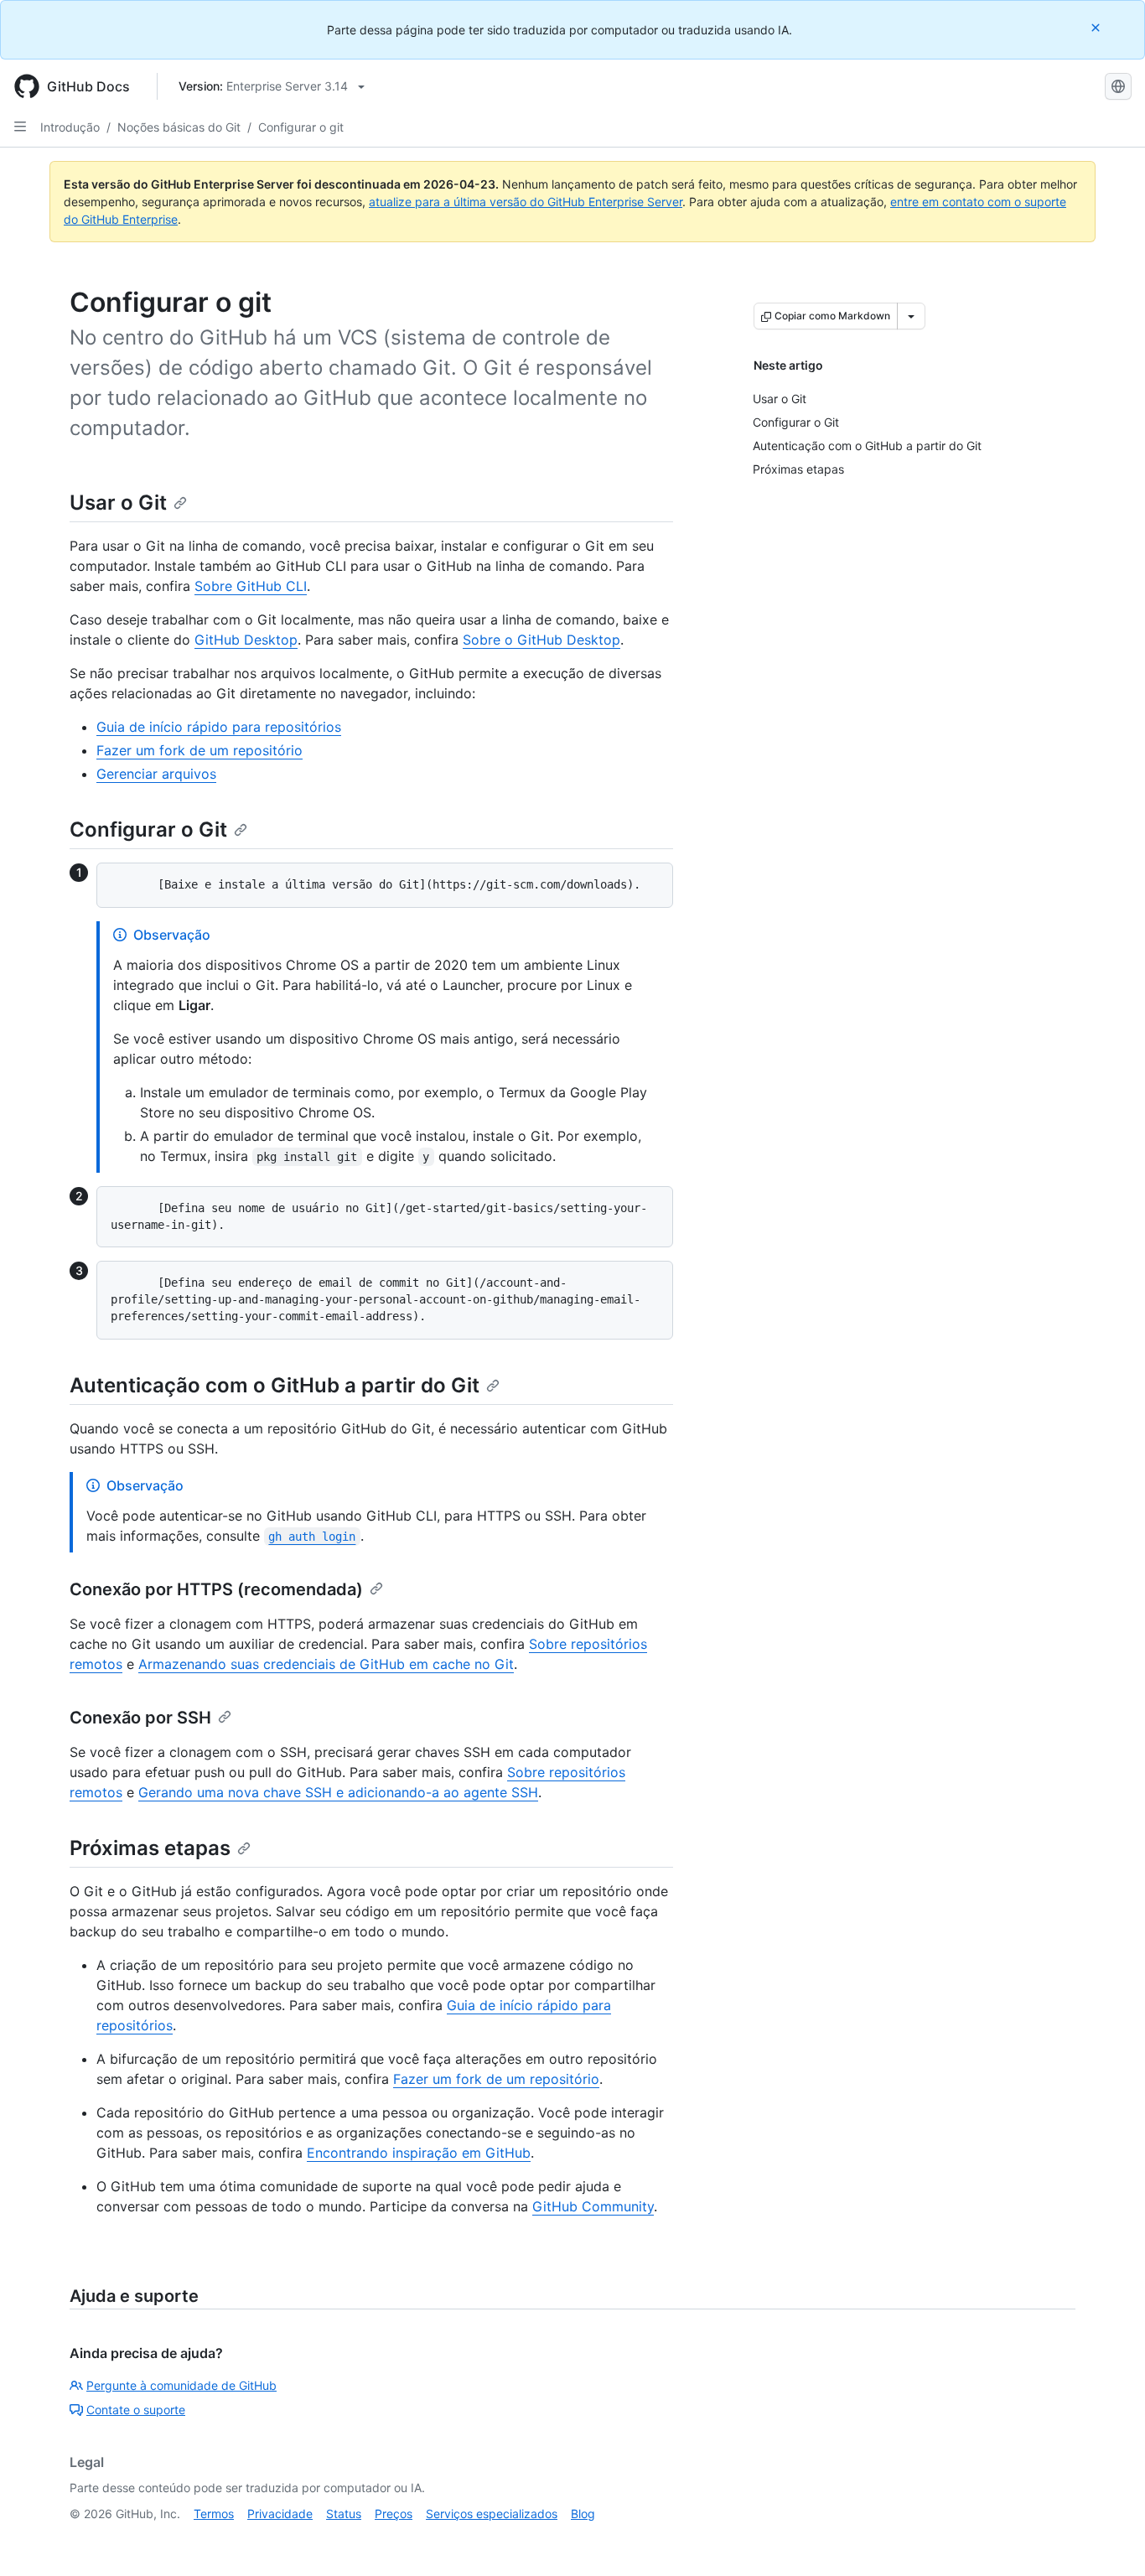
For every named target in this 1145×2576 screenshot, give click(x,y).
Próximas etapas (150, 1848)
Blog (583, 2514)
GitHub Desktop (246, 640)
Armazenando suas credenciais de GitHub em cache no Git (326, 1664)
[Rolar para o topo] (1108, 2539)
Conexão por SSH (140, 1718)
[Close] (1097, 27)
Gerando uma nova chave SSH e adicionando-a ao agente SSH (338, 1792)
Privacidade (280, 2514)
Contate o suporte (136, 2410)
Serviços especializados (492, 2514)
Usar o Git (118, 503)
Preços (394, 2514)
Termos (214, 2514)
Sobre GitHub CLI (251, 586)
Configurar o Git (148, 829)
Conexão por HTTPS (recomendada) (216, 1589)
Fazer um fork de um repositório (199, 750)
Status (344, 2514)
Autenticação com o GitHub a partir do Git (275, 1385)
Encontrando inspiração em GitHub (419, 2153)
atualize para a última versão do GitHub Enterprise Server (526, 202)
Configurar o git (301, 127)
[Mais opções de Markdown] (911, 316)
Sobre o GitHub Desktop (541, 640)
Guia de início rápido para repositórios (219, 727)
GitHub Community (593, 2206)
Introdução (70, 127)
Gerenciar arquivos (156, 774)
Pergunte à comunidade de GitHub (181, 2385)
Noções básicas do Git (179, 127)
